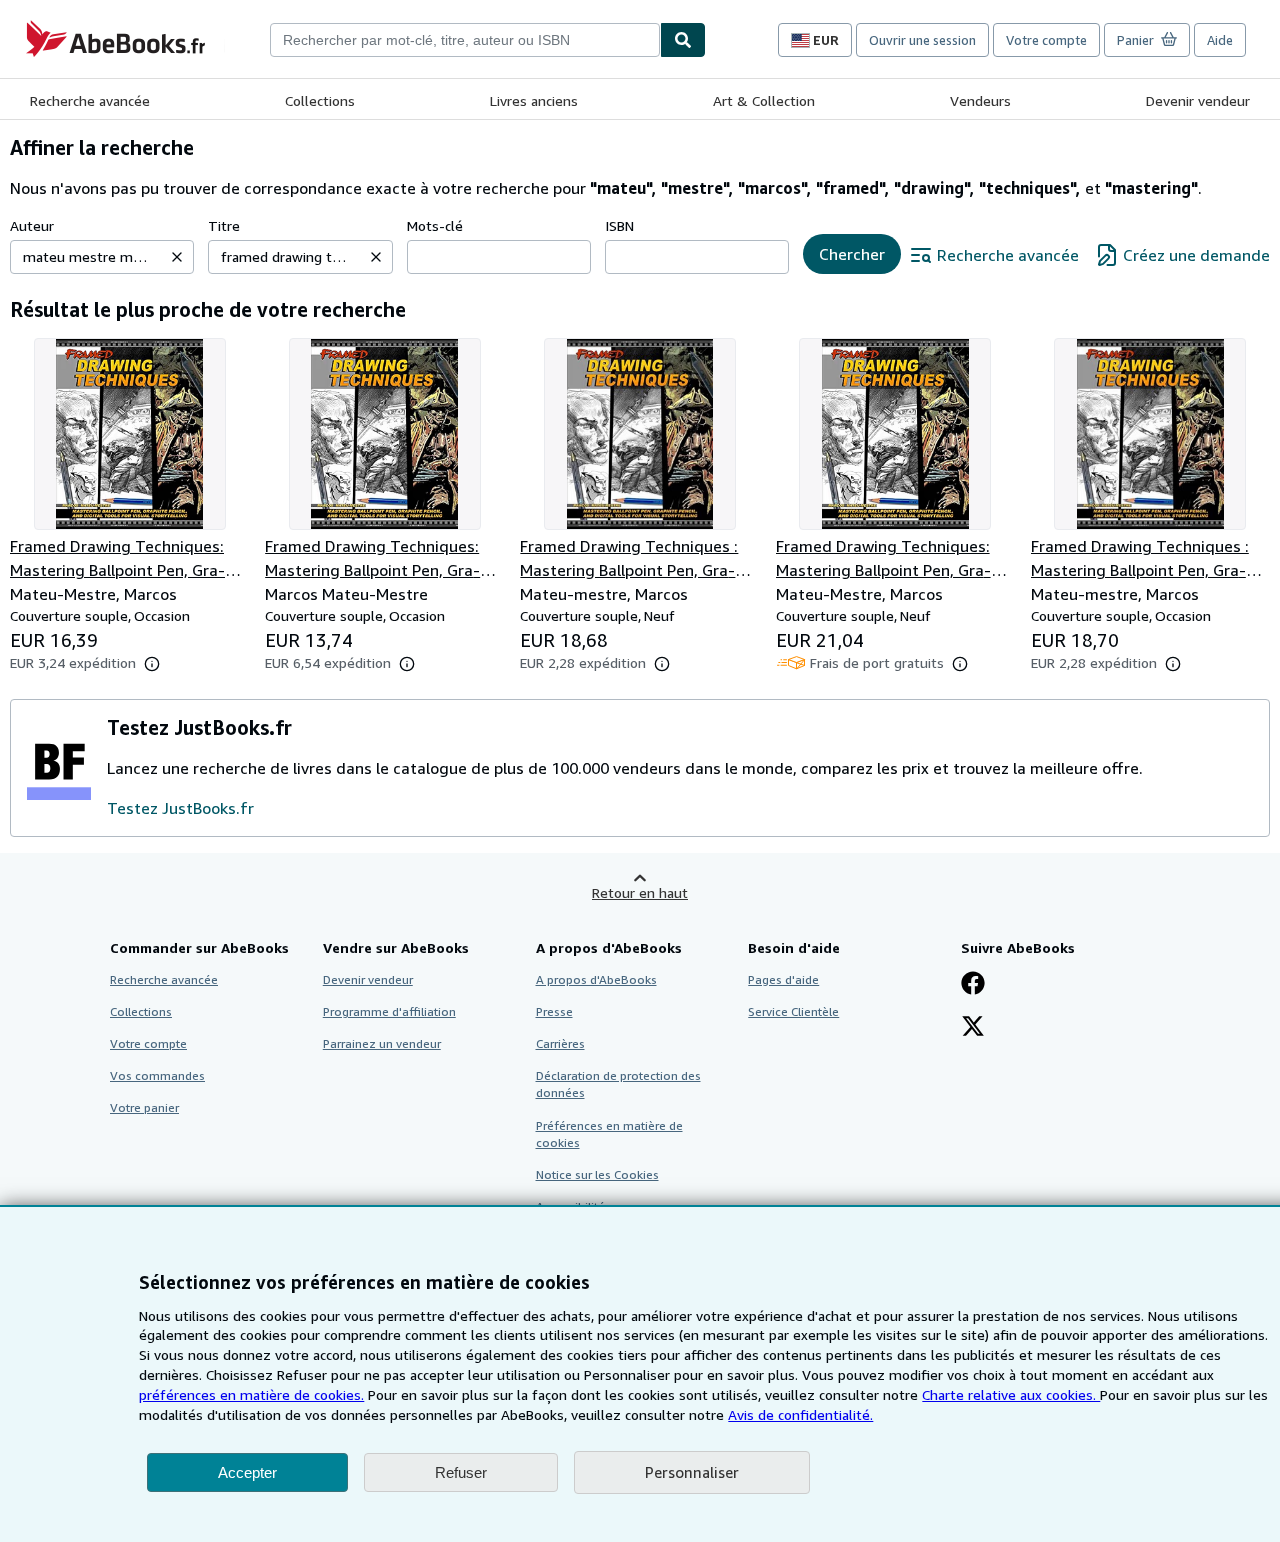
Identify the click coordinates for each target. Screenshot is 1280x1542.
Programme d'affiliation (389, 1011)
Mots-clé (435, 225)
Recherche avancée (90, 100)
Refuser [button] (461, 1472)
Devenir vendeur (1198, 100)
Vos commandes (157, 1075)
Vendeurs (980, 100)
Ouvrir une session (922, 40)
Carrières (560, 1043)
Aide (1220, 40)
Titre (224, 225)
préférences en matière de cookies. (251, 1394)
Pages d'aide (783, 979)
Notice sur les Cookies (597, 1174)
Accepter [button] (247, 1472)
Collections (320, 100)
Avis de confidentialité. (800, 1414)
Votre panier (144, 1107)
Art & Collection (764, 100)
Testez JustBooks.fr (180, 808)
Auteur (32, 225)
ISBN (619, 225)
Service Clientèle (793, 1011)
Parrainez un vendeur (382, 1043)
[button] (177, 257)
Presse (554, 1011)
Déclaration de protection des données (618, 1084)
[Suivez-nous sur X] (973, 1028)
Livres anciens (534, 100)
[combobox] (465, 40)
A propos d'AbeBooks (596, 979)
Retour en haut (640, 892)
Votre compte (1046, 40)
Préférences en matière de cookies (609, 1134)
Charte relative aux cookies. (1011, 1394)
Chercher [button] (852, 254)
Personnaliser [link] (692, 1472)
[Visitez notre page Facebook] (973, 985)
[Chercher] (683, 40)
